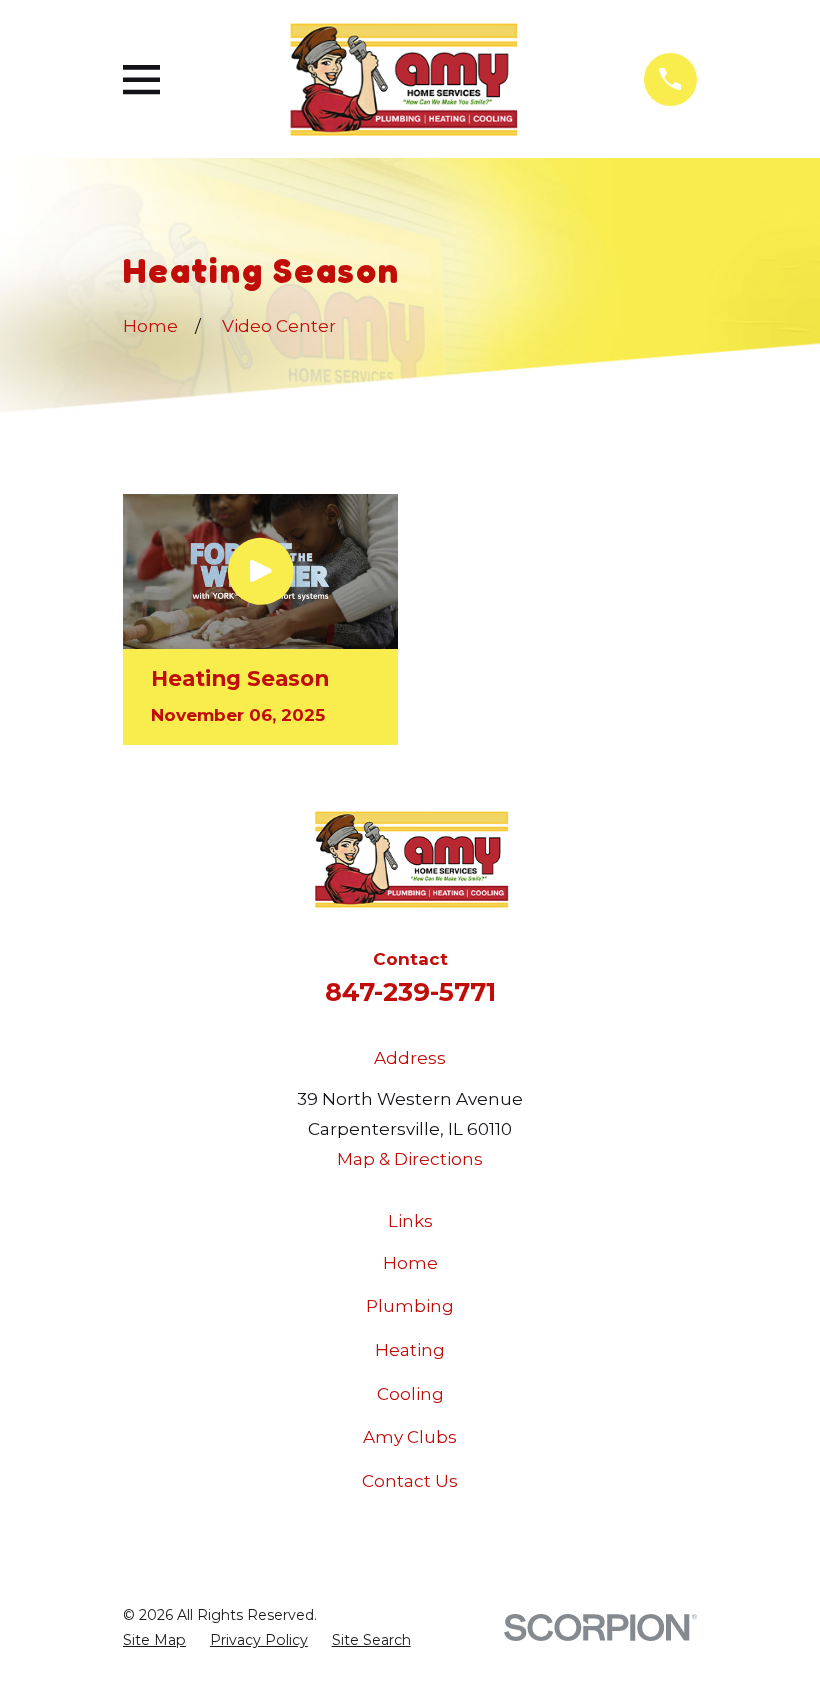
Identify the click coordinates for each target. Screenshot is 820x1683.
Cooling (410, 1394)
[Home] (401, 79)
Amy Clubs (410, 1437)
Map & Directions (410, 1159)
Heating (410, 1350)
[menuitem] (154, 1640)
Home (410, 1263)
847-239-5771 (410, 991)
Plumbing (410, 1306)
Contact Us (410, 1481)
